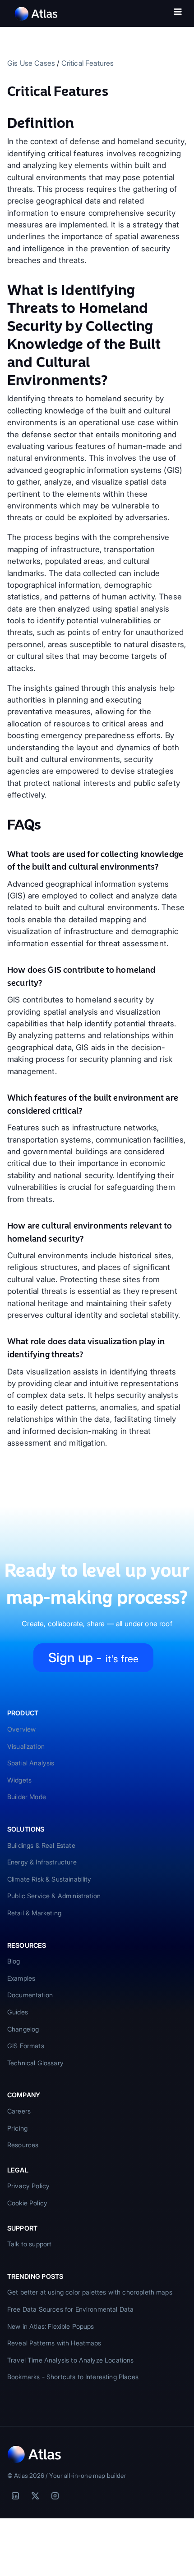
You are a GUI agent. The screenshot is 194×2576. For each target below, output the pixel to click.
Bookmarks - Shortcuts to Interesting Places (73, 2377)
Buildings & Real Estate (41, 1845)
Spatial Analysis (31, 1763)
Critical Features (88, 63)
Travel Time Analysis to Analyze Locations (71, 2360)
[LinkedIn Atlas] (15, 2496)
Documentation (30, 1995)
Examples (21, 1978)
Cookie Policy (27, 2203)
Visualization (26, 1746)
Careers (19, 2111)
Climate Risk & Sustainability (49, 1879)
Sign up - (93, 1658)
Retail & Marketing (34, 1913)
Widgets (19, 1780)
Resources (23, 2145)
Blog (14, 1961)
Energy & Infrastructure (42, 1862)
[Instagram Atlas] (55, 2496)
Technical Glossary (35, 2063)
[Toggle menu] (178, 14)
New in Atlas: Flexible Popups (51, 2326)
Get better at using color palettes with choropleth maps (90, 2292)
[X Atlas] (35, 2496)
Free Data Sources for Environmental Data (70, 2309)
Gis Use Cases (31, 63)
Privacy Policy (28, 2186)
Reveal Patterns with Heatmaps (54, 2343)
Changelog (23, 2029)
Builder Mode (27, 1797)
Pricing (17, 2128)
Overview (21, 1729)
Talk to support (29, 2244)
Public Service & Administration (54, 1896)
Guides (18, 2012)
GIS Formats (26, 2046)
